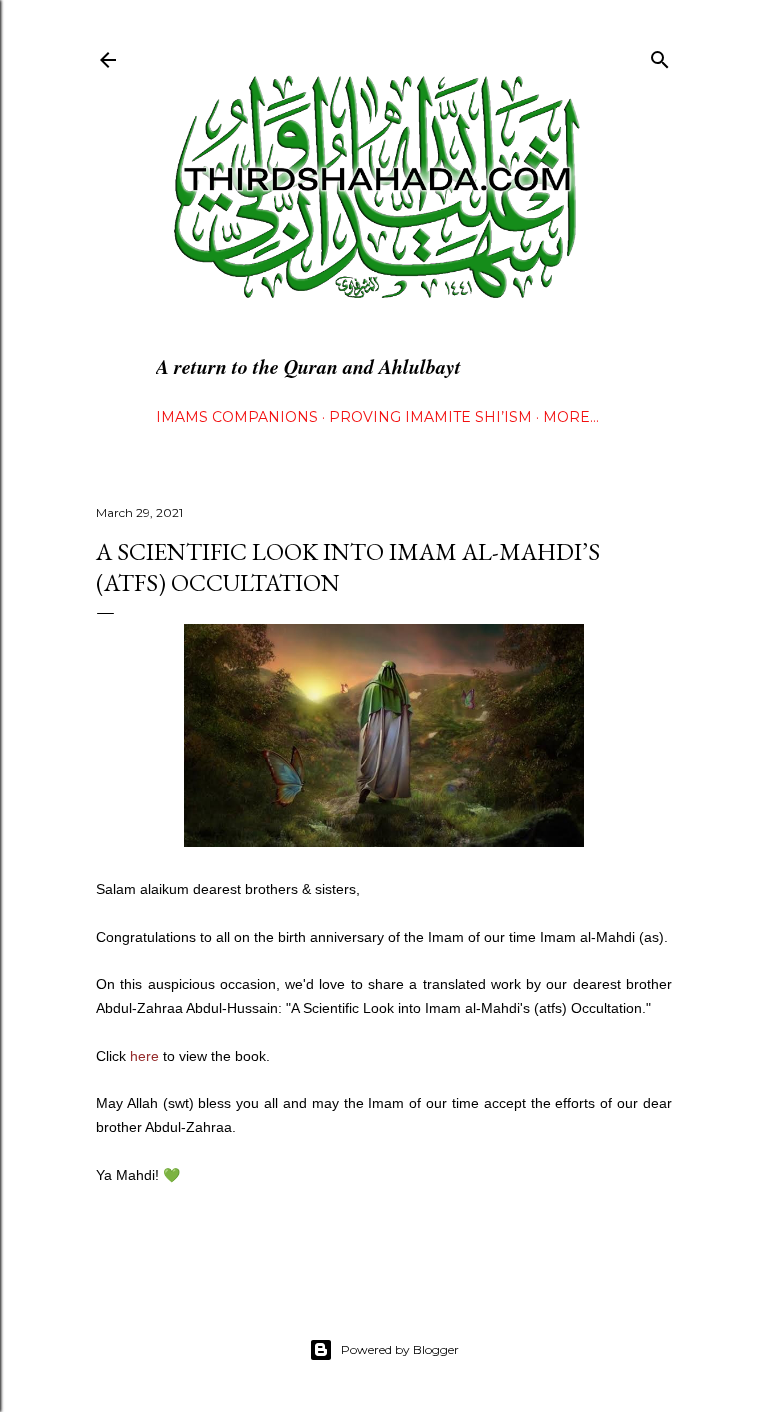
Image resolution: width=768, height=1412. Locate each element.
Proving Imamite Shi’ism (430, 417)
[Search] (660, 55)
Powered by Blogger (400, 1349)
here (144, 1056)
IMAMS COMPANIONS (237, 417)
